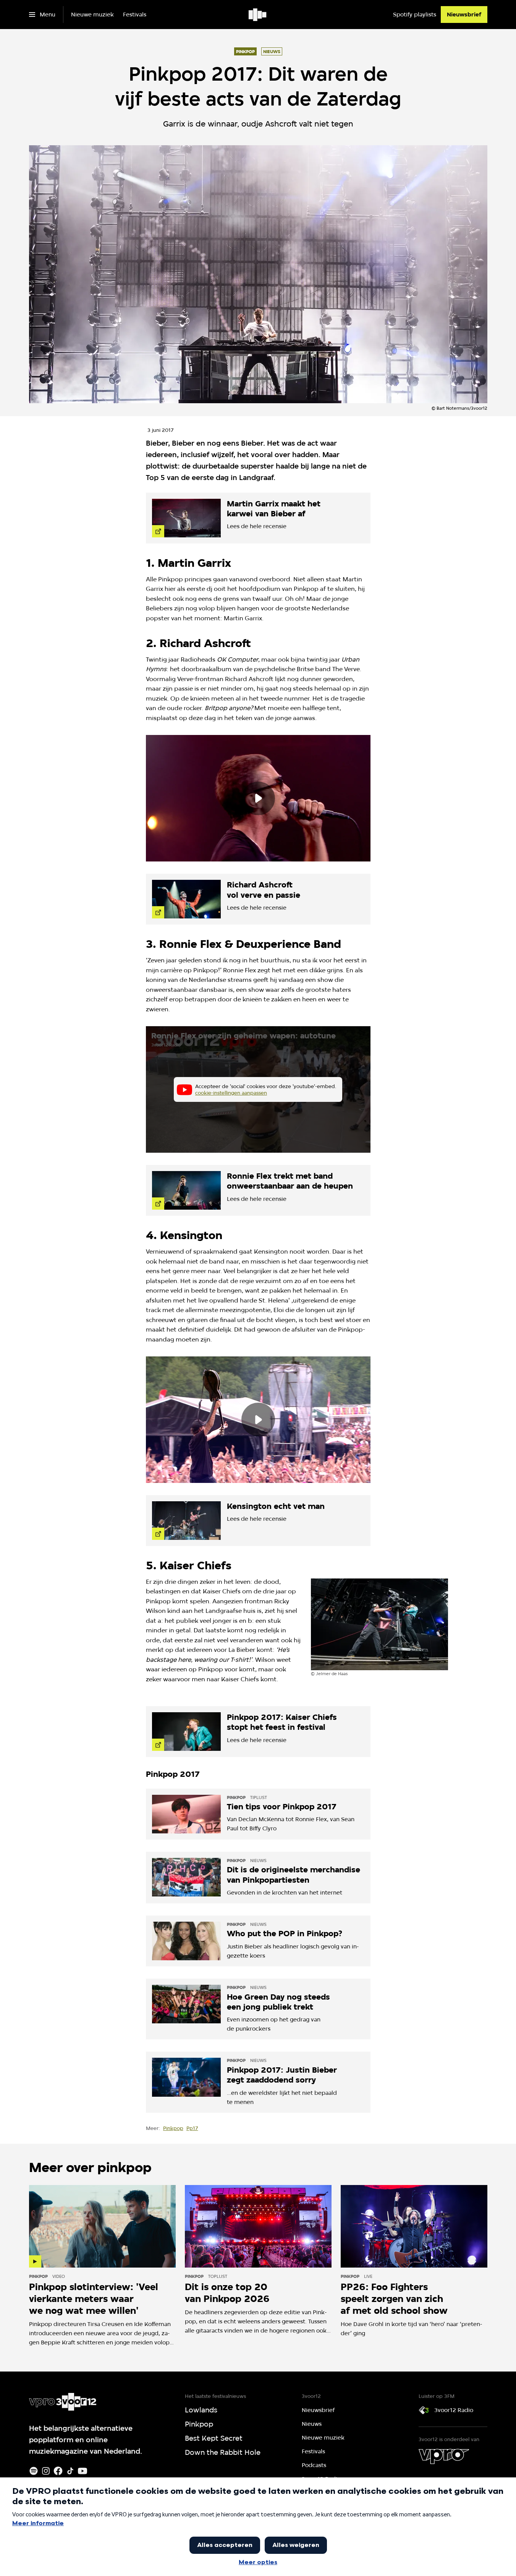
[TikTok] (70, 2471)
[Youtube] (82, 2471)
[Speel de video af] (258, 798)
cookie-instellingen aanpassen (231, 1093)
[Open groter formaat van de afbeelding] (380, 1624)
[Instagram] (46, 2471)
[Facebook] (58, 2471)
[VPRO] (444, 2456)
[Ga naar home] (258, 15)
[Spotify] (34, 2471)
